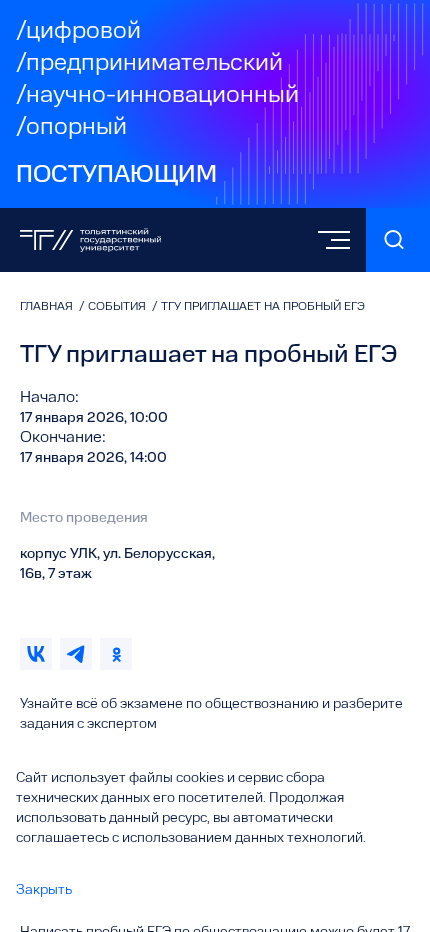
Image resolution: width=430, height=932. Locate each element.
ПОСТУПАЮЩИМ (116, 176)
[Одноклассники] (116, 654)
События (118, 307)
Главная (48, 307)
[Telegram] (76, 654)
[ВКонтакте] (36, 654)
